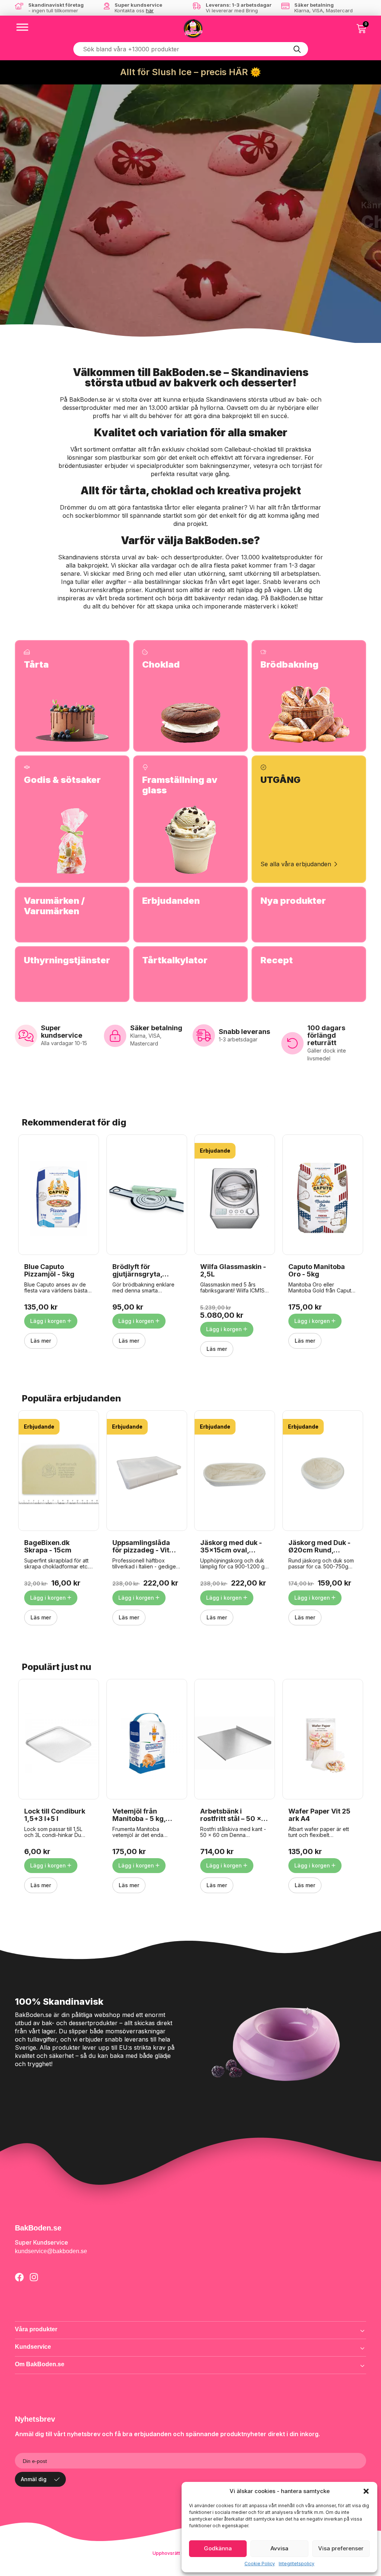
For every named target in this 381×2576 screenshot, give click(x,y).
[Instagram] (34, 2277)
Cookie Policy (260, 2564)
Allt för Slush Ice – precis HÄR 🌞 (191, 72)
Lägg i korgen (48, 1321)
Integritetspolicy (297, 2564)
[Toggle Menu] (22, 27)
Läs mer (41, 1341)
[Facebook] (19, 2277)
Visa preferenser (341, 2548)
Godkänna (218, 2548)
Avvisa (279, 2548)
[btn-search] (297, 49)
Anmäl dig (34, 2479)
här (150, 10)
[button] (366, 2491)
